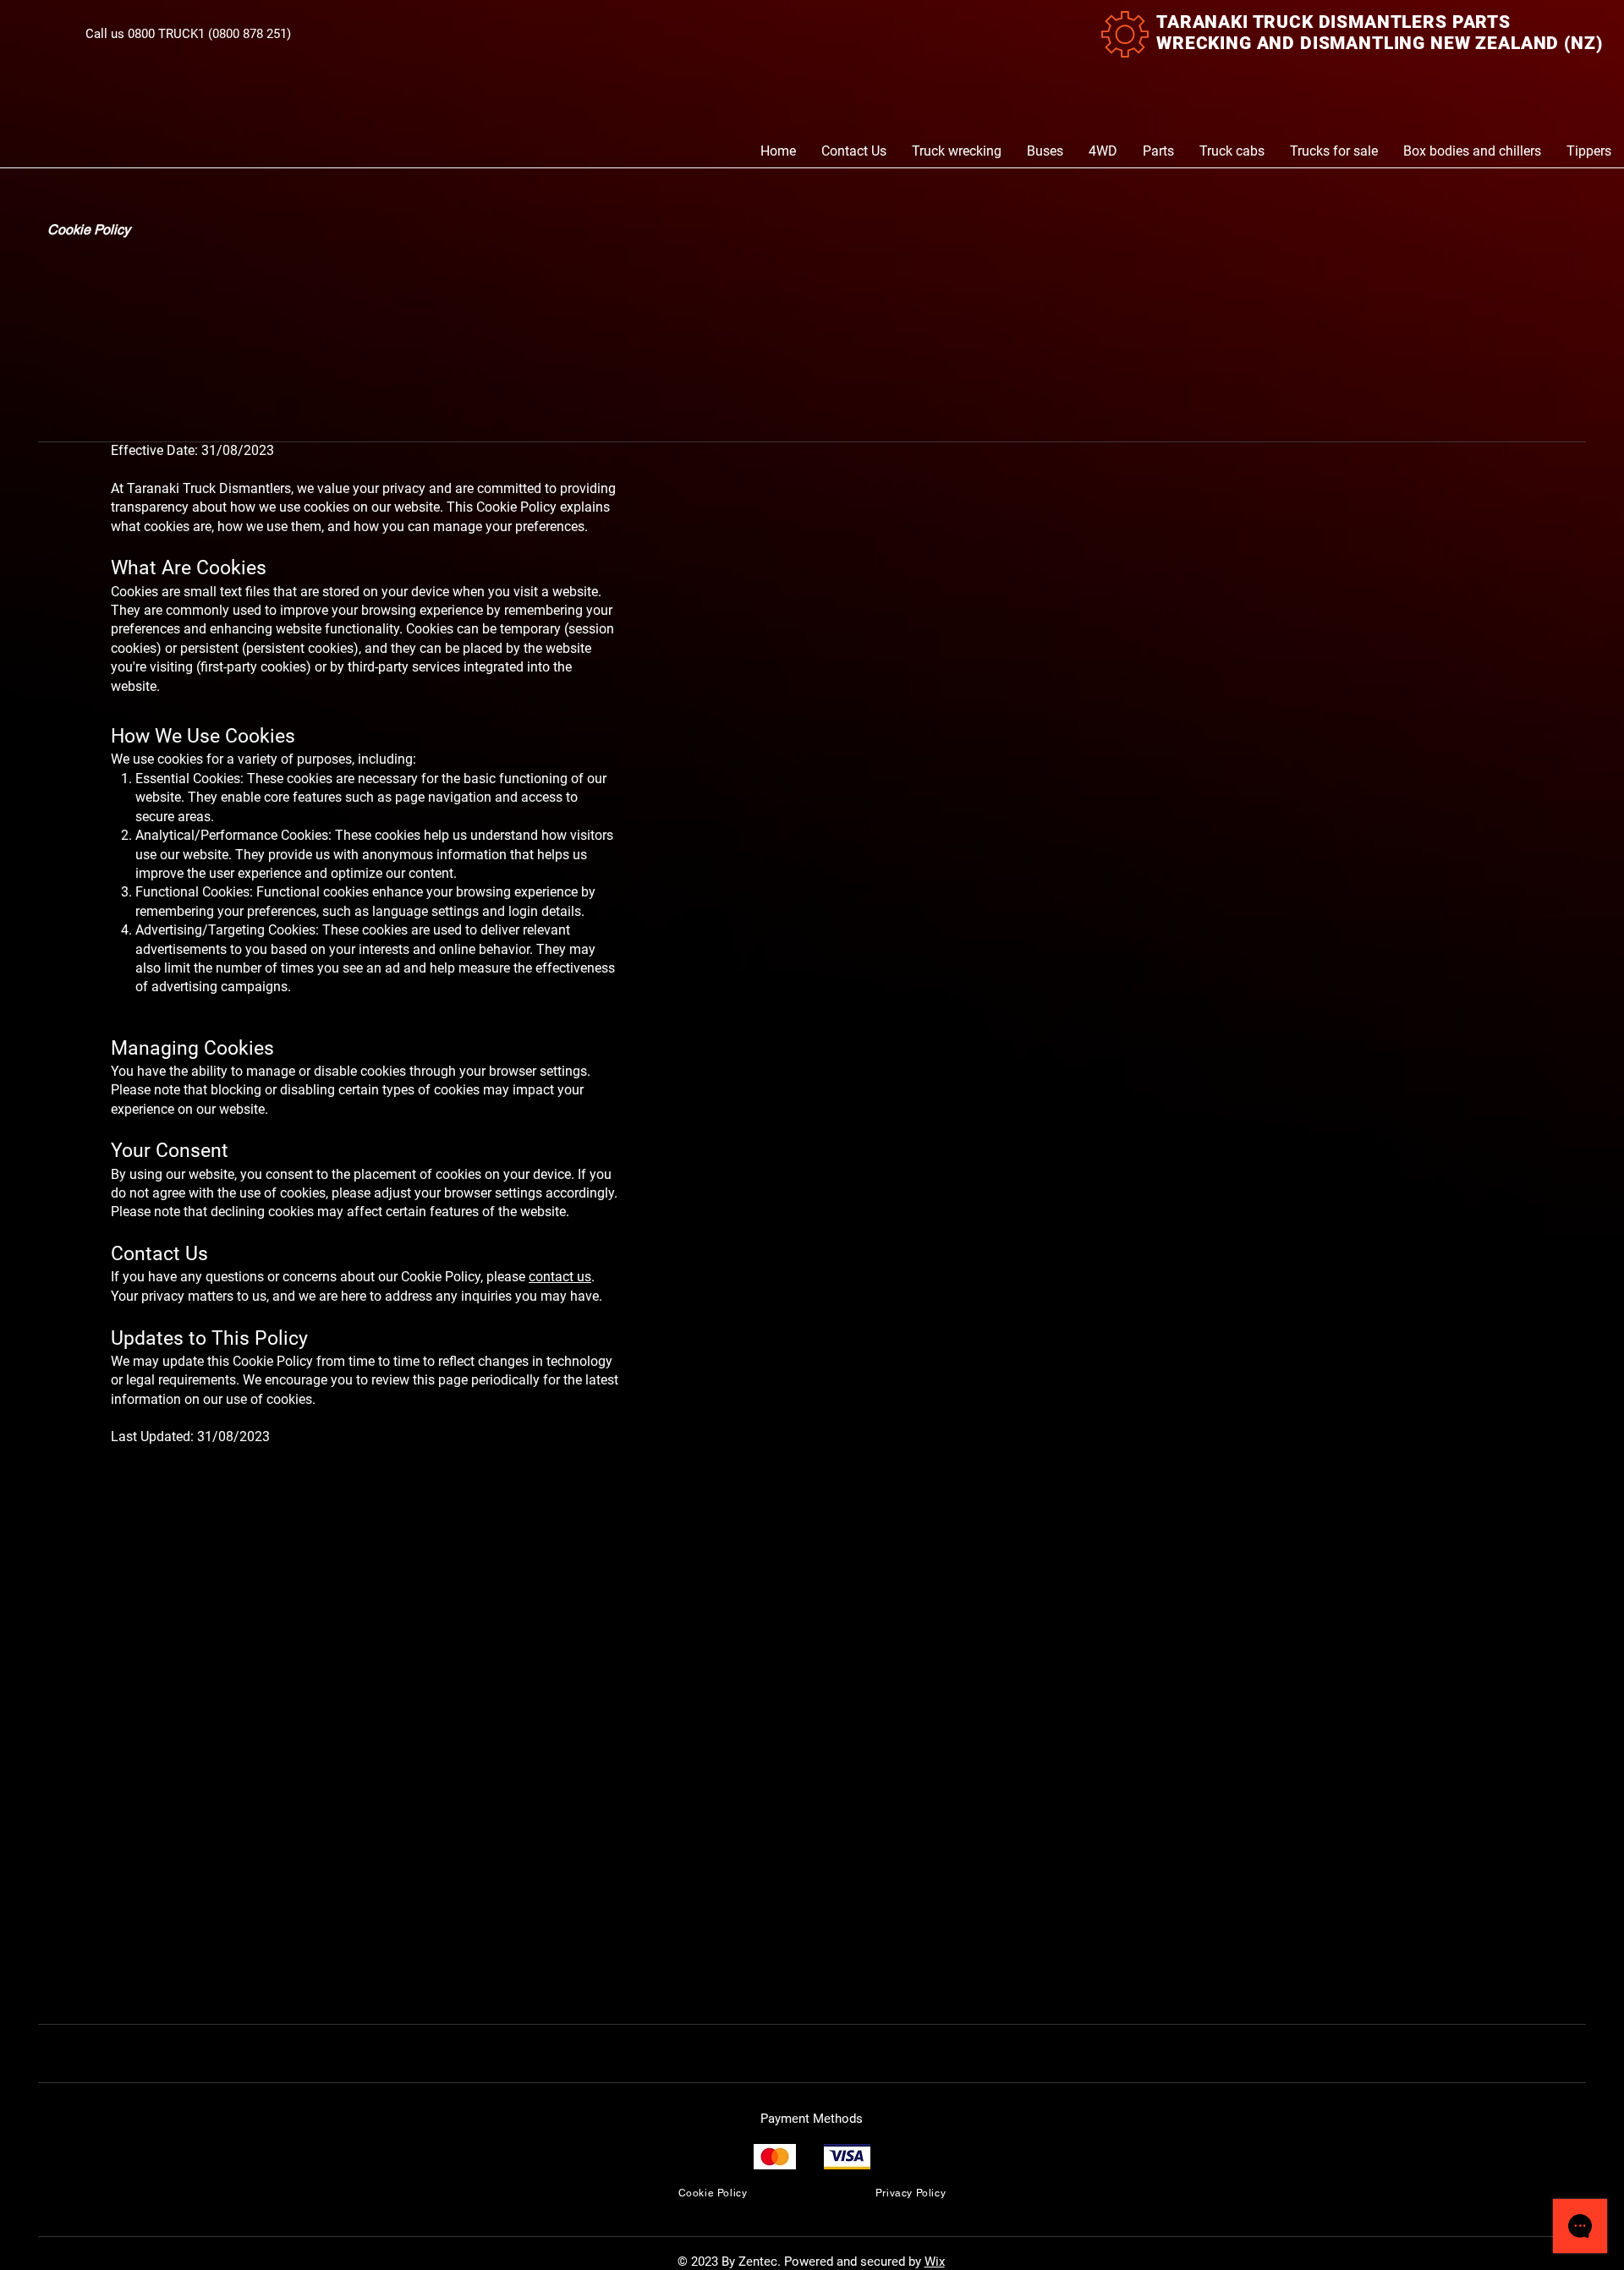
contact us (560, 1277)
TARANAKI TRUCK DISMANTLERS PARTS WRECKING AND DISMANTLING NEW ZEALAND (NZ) (1379, 33)
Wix (935, 2262)
